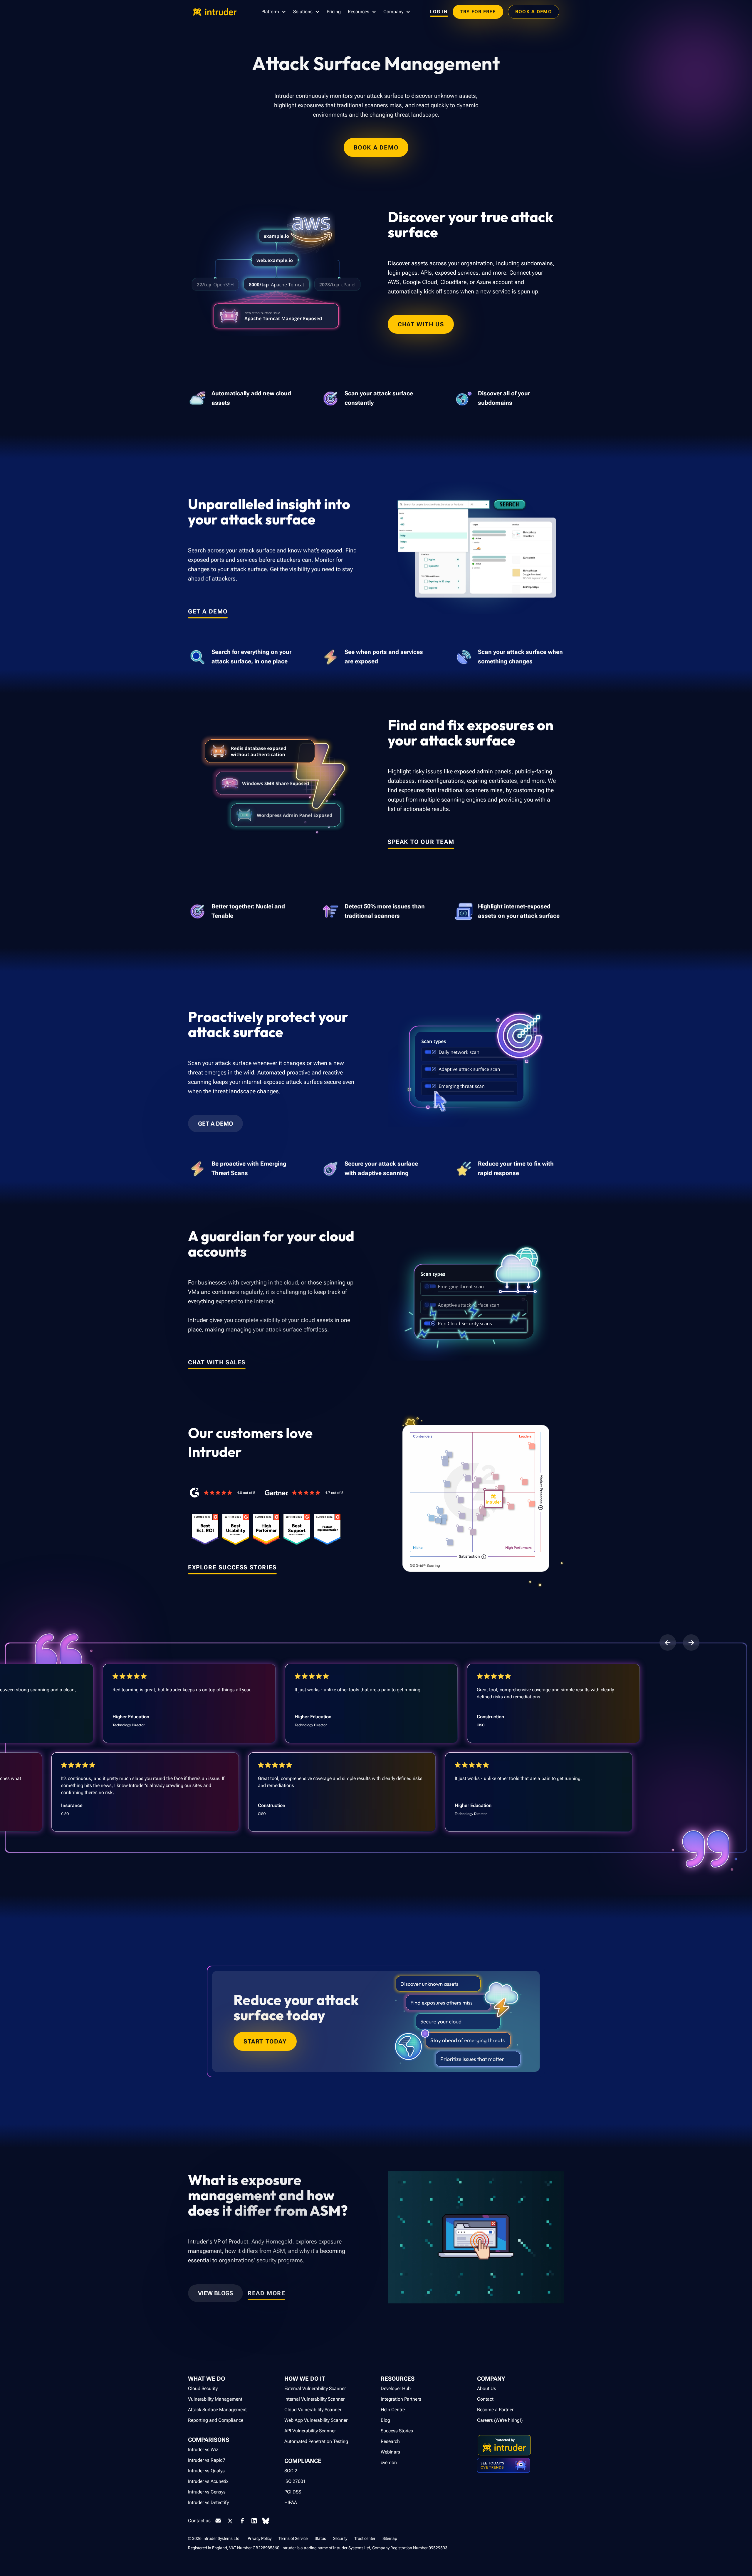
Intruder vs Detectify (208, 2502)
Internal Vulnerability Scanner (314, 2399)
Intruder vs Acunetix (208, 2481)
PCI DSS (293, 2492)
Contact (485, 2399)
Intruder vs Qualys (206, 2471)
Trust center (365, 2538)
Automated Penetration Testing (316, 2441)
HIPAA (291, 2502)
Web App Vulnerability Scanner (316, 2420)
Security (340, 2538)
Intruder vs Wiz (203, 2450)
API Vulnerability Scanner (310, 2431)
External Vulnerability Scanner (315, 2388)
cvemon (389, 2462)
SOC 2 (291, 2471)
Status (320, 2538)
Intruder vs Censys (207, 2492)
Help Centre (393, 2410)
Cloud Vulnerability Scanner (313, 2410)
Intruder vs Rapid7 (207, 2460)
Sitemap (390, 2538)
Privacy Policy (260, 2538)
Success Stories (397, 2431)
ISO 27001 (295, 2481)
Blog (385, 2420)
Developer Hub (396, 2388)
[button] (274, 12)
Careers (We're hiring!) (500, 2420)
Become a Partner (495, 2410)
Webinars (390, 2452)
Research (390, 2441)
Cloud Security (203, 2388)
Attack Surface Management (217, 2410)
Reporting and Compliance (216, 2420)
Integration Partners (401, 2399)
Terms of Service (293, 2538)
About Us (487, 2388)
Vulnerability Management (215, 2399)
